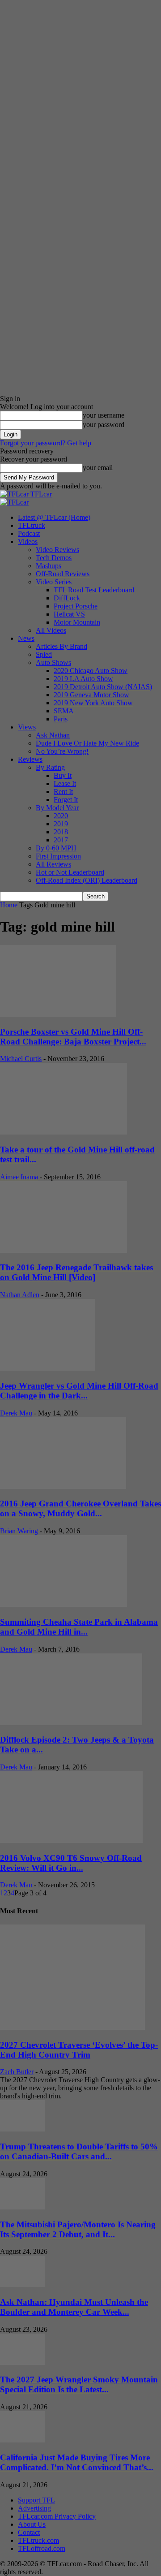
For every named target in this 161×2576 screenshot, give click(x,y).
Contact (29, 2532)
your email (98, 468)
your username (104, 415)
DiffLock (67, 598)
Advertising (34, 2508)
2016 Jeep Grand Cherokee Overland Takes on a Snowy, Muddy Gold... (80, 1508)
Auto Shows (53, 662)
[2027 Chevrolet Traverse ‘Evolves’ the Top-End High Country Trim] (72, 2027)
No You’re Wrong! (62, 751)
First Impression (58, 856)
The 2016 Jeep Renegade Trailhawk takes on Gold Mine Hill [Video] (76, 1272)
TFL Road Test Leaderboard (94, 590)
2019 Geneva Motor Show (91, 695)
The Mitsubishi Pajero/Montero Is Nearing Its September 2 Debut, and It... (78, 2229)
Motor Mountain (77, 622)
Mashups (49, 566)
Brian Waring (19, 1531)
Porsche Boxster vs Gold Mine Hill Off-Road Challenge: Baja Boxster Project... (73, 1037)
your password (104, 425)
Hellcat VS (69, 614)
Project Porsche (76, 606)
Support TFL (36, 2500)
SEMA (64, 711)
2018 (61, 832)
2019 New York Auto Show (93, 703)
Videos (28, 542)
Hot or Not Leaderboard (70, 872)
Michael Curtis (21, 1059)
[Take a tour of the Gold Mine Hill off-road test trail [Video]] (64, 1132)
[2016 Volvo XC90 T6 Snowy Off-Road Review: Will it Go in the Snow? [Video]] (71, 1840)
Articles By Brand (61, 646)
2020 (61, 816)
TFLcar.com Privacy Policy (57, 2516)
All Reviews (53, 864)
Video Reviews (57, 550)
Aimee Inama (19, 1177)
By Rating (50, 767)
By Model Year (57, 808)
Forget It (66, 800)
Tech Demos (54, 558)
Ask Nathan (53, 735)
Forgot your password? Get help (46, 443)
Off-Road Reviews (63, 574)
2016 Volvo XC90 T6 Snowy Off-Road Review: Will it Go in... (71, 1863)
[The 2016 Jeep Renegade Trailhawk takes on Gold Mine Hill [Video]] (64, 1250)
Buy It (63, 775)
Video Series (54, 582)
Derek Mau (16, 1413)
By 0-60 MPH (56, 848)
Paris (61, 719)
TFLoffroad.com (42, 2548)
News (26, 638)
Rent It (63, 792)
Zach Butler (17, 2072)
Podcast (29, 533)
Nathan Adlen (20, 1295)
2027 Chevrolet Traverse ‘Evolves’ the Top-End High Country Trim (79, 2050)
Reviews (30, 759)
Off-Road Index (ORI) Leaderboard (87, 880)
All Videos (51, 630)
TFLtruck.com (38, 2540)
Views (27, 727)
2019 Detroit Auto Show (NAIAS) (103, 687)
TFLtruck (32, 525)
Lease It (65, 783)
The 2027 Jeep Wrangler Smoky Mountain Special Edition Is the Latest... (79, 2384)
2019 (61, 824)
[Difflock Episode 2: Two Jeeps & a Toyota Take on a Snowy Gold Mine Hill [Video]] (71, 1723)
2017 (61, 840)
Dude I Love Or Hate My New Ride (87, 743)
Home (9, 905)
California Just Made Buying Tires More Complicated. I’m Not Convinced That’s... (77, 2462)
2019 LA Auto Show (83, 679)
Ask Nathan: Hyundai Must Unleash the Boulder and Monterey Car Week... (74, 2307)
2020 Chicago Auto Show (91, 671)
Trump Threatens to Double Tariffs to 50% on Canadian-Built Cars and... (79, 2151)
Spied (44, 654)
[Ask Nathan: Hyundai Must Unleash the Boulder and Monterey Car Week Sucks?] (22, 2285)
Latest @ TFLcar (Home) (54, 517)
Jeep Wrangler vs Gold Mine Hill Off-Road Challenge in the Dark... (79, 1391)
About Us (32, 2524)
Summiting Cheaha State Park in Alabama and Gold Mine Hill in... (79, 1627)
